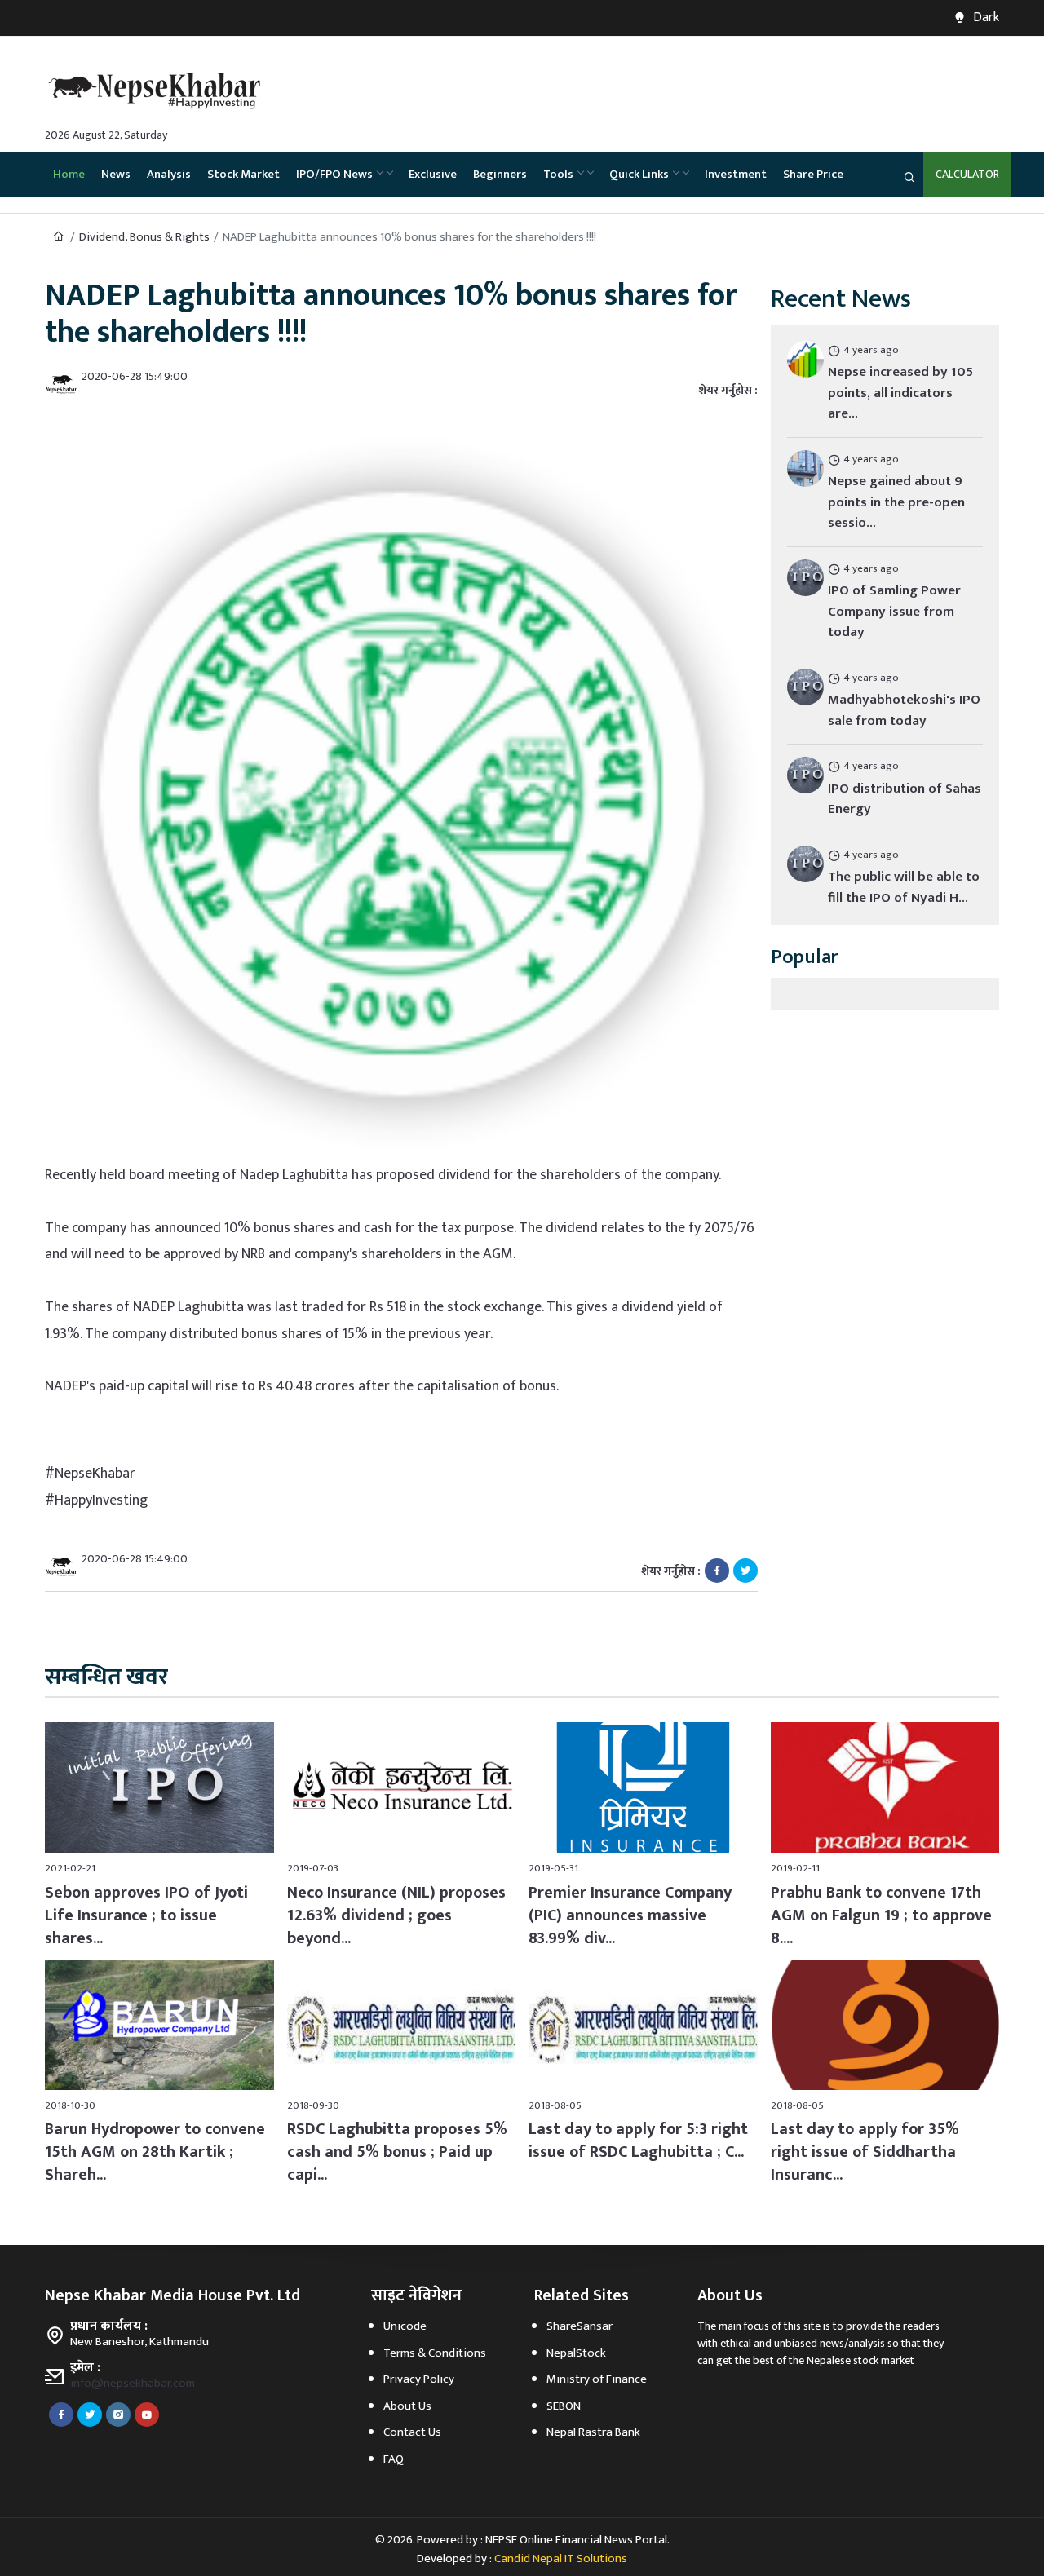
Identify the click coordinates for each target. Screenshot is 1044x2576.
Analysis (169, 174)
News (116, 174)
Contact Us (412, 2432)
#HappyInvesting (96, 1500)
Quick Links (639, 174)
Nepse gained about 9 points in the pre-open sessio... (896, 502)
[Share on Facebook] (717, 1570)
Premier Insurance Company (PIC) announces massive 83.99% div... (630, 1915)
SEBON (564, 2406)
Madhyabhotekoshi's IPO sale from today (904, 710)
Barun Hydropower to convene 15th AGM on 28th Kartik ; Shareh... (155, 2152)
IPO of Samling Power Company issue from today (894, 611)
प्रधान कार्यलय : (109, 2326)
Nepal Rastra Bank (593, 2432)
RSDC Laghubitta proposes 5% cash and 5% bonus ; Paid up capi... (397, 2152)
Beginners (500, 174)
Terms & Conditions (435, 2353)
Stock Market (243, 174)
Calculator (967, 174)
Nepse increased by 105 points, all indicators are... (900, 393)
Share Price (813, 174)
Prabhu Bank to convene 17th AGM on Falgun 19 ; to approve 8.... (881, 1915)
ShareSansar (580, 2326)
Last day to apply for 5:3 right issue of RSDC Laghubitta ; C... (638, 2141)
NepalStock (576, 2353)
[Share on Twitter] (745, 1570)
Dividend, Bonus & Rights (144, 237)
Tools (558, 174)
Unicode (405, 2326)
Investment (736, 174)
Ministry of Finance (597, 2379)
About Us (407, 2406)
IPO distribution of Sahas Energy (905, 799)
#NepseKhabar (90, 1474)
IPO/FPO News (334, 174)
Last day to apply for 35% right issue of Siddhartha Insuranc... (865, 2152)
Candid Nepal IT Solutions (561, 2558)
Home (69, 174)
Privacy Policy (419, 2379)
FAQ (394, 2459)
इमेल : (85, 2368)
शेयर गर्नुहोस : (728, 390)
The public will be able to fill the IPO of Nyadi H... (904, 887)
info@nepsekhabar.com (133, 2383)
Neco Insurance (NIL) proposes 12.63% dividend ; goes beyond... (396, 1915)
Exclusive (433, 174)
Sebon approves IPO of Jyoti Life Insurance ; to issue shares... (146, 1915)
